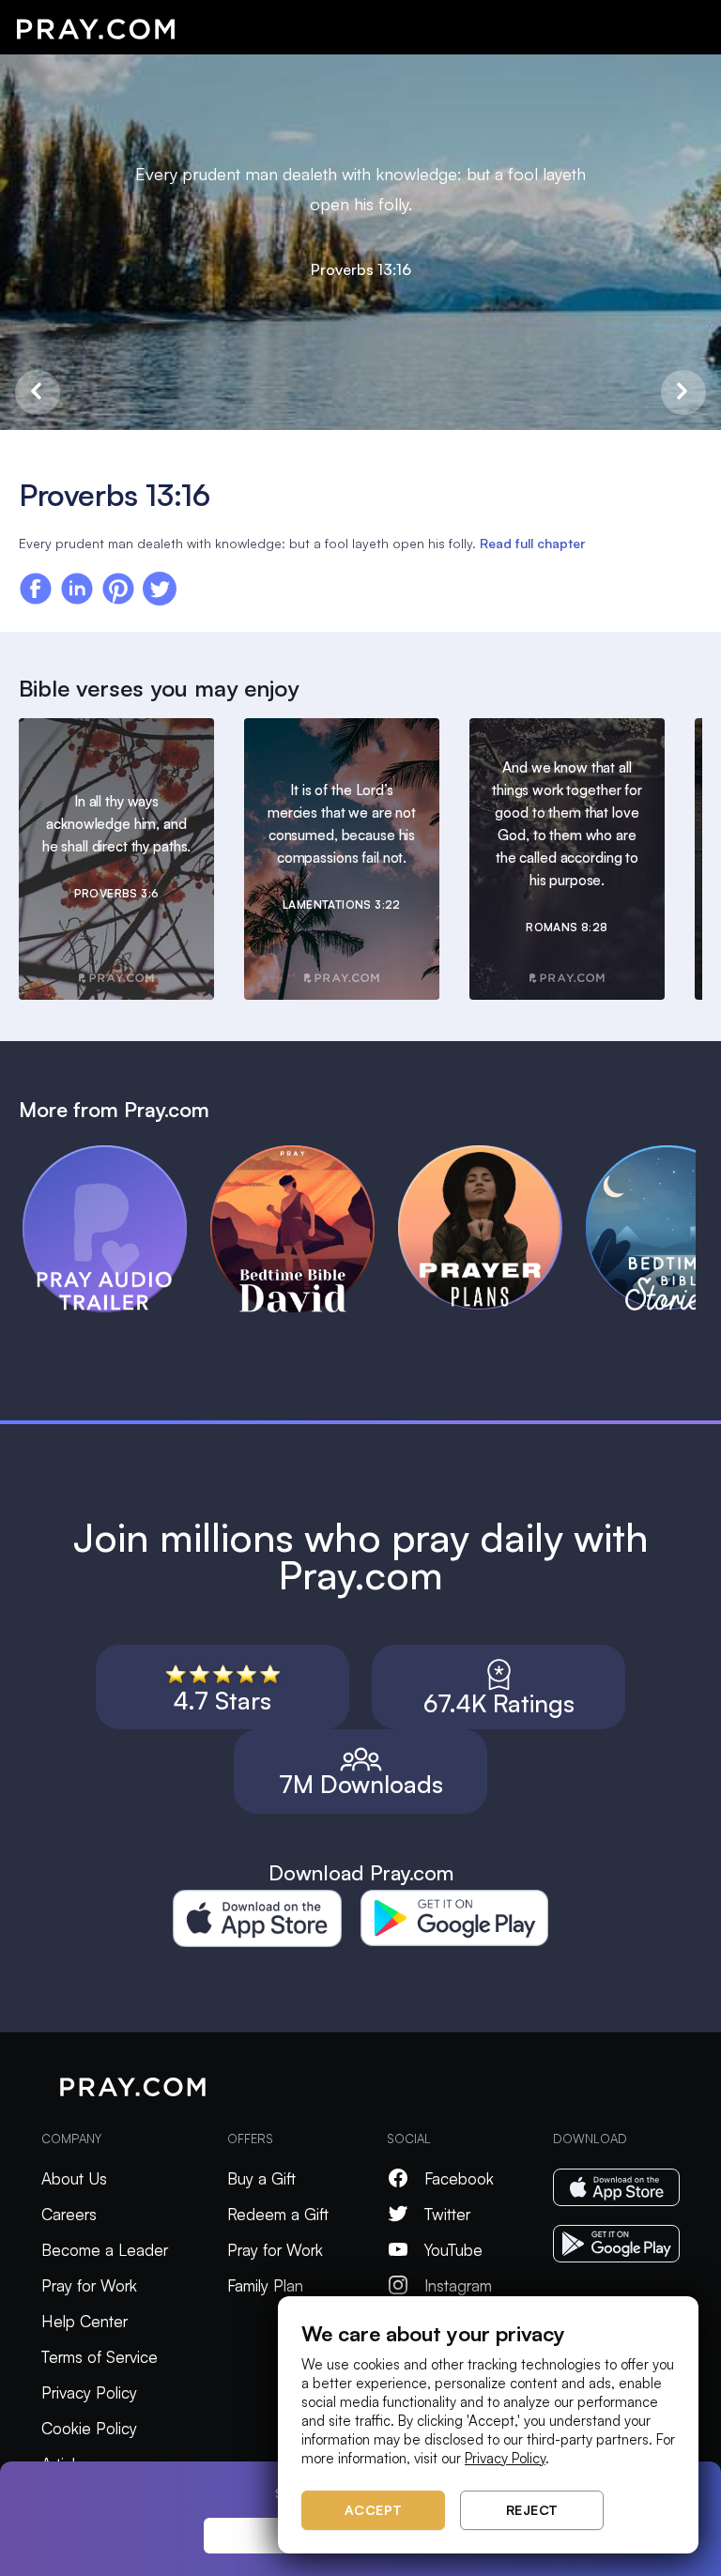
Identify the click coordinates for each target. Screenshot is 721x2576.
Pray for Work (89, 2285)
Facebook (459, 2178)
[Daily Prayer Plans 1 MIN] (492, 1154)
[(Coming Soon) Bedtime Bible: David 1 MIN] (304, 1154)
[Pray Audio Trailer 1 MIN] (116, 1154)
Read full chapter (532, 543)
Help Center (84, 2321)
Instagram (458, 2285)
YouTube (453, 2250)
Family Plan (265, 2285)
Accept (374, 2510)
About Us (74, 2178)
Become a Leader (105, 2250)
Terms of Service (100, 2357)
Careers (69, 2214)
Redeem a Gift (278, 2214)
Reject (532, 2510)
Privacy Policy (89, 2392)
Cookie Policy (89, 2428)
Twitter (447, 2214)
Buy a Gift (261, 2178)
